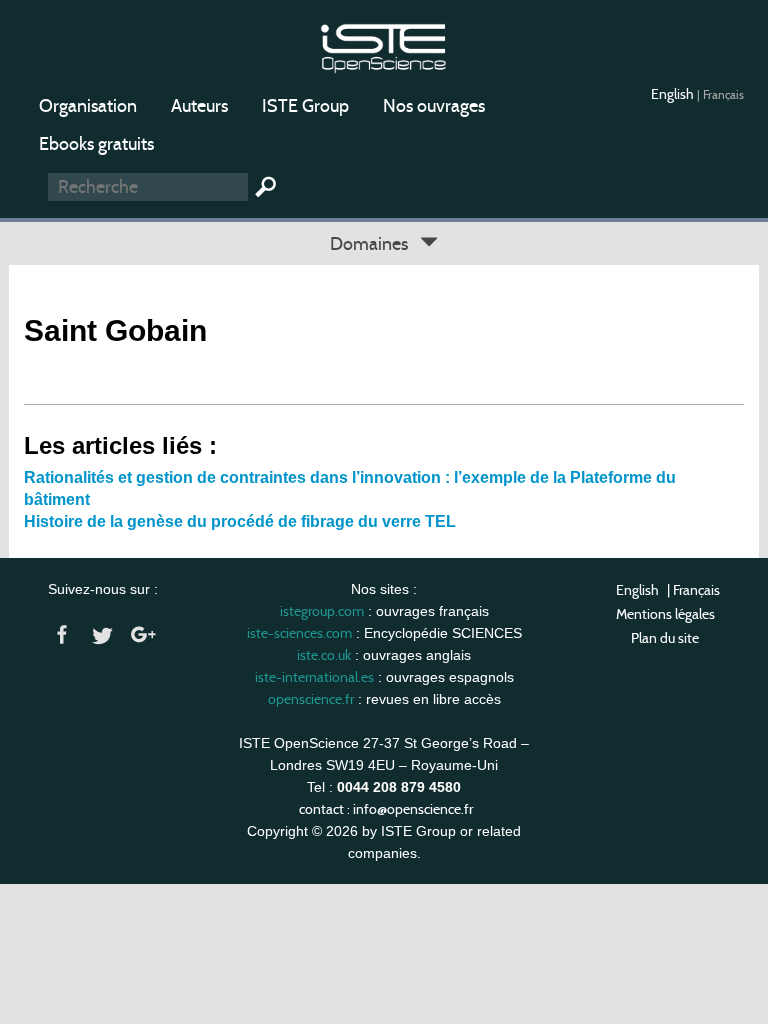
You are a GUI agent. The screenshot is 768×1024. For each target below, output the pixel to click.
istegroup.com (322, 611)
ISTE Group (305, 106)
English (674, 94)
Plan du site (665, 638)
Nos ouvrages (434, 106)
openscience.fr (311, 699)
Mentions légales (665, 614)
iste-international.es (314, 677)
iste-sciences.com (299, 633)
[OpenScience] (383, 45)
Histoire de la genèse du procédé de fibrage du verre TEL (240, 521)
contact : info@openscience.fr (386, 809)
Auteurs (199, 106)
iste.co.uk (324, 655)
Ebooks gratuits (96, 144)
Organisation (88, 106)
